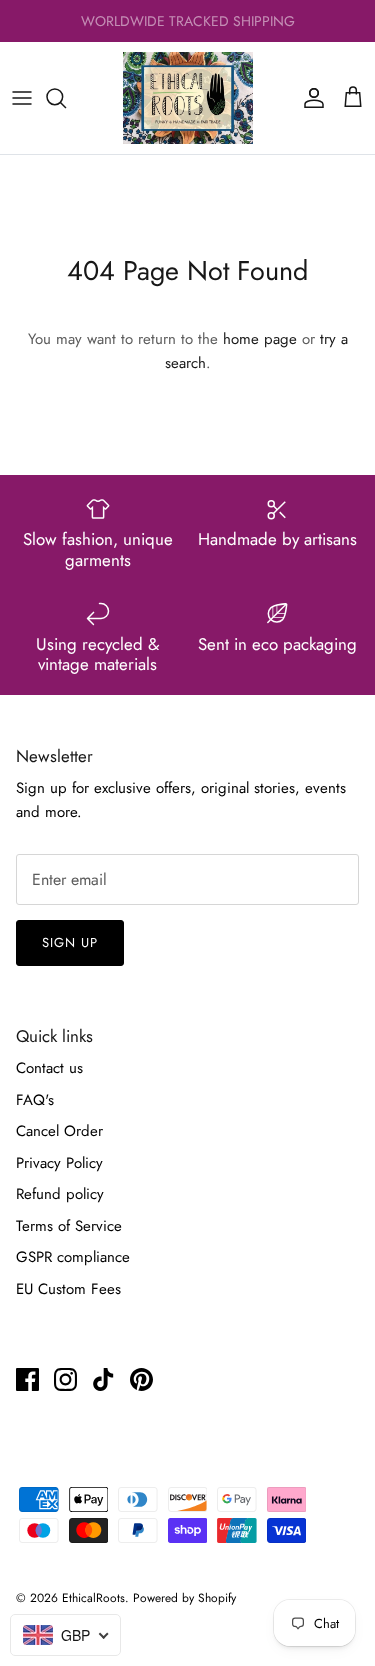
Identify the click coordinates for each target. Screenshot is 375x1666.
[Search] (66, 98)
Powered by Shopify (184, 1598)
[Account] (309, 98)
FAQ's (35, 1100)
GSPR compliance (73, 1257)
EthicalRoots (93, 1598)
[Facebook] (27, 1379)
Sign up (70, 942)
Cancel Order (59, 1131)
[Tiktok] (103, 1379)
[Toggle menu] (22, 98)
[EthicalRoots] (188, 98)
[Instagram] (65, 1379)
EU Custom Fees (68, 1289)
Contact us (49, 1068)
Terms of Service (69, 1226)
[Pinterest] (141, 1379)
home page (260, 339)
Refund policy (60, 1194)
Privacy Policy (59, 1163)
